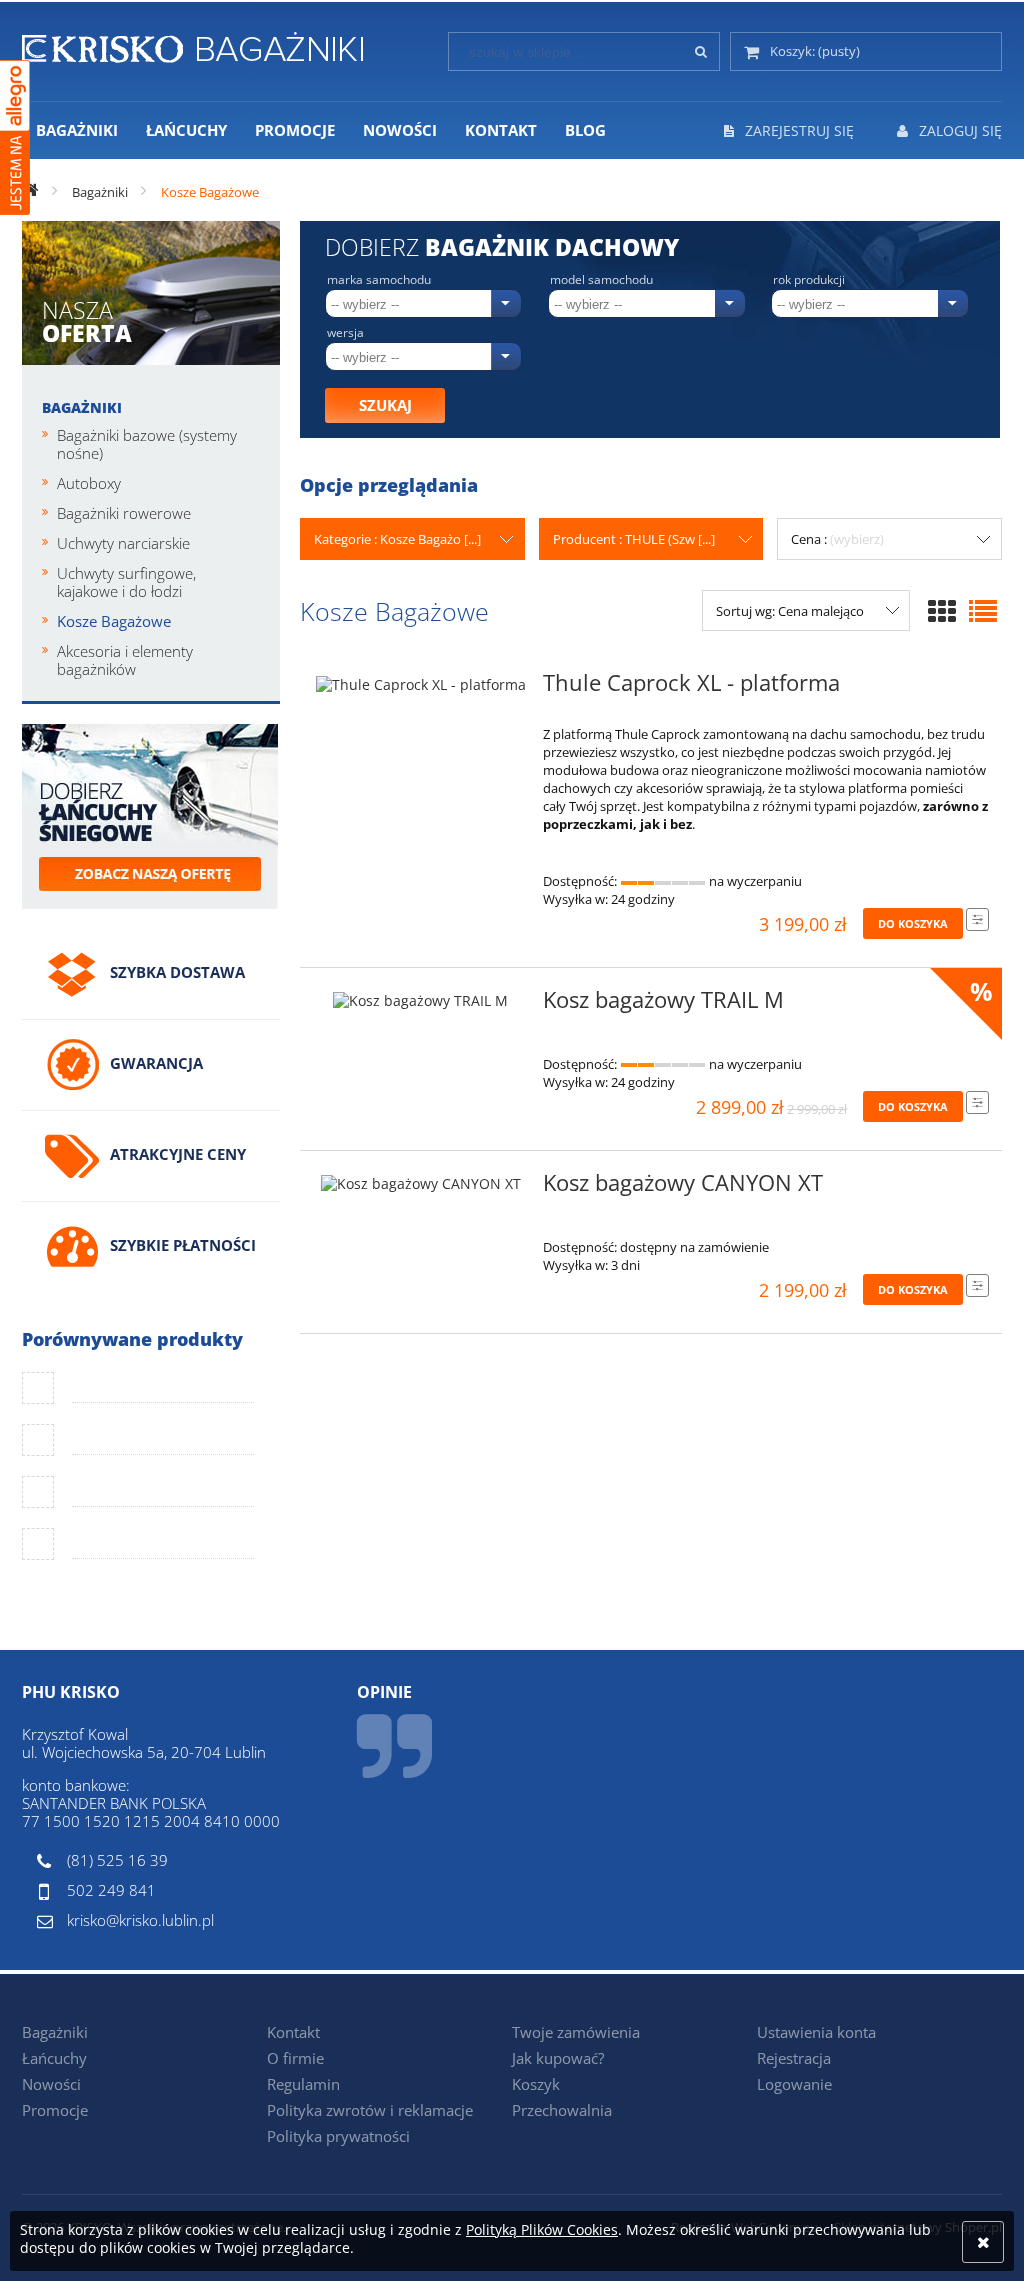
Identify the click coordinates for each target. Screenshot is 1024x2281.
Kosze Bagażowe (114, 621)
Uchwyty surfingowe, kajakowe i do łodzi (126, 582)
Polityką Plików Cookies (542, 2229)
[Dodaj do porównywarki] (977, 919)
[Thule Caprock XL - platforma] (421, 689)
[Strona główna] (192, 44)
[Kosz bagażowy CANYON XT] (421, 1189)
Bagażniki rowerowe (124, 513)
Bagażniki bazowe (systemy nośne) (147, 444)
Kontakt (293, 2032)
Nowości (51, 2084)
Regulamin (303, 2084)
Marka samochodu (379, 280)
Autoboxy (89, 483)
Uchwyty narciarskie (123, 543)
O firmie (295, 2058)
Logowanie (794, 2084)
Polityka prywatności (338, 2136)
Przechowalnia (562, 2110)
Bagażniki (82, 407)
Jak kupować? (558, 2058)
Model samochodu (601, 280)
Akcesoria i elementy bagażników (125, 660)
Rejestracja (794, 2058)
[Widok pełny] (983, 611)
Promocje (55, 2110)
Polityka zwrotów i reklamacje (370, 2110)
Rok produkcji (809, 280)
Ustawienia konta (816, 2032)
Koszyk (536, 2084)
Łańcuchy (54, 2058)
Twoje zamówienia (576, 2032)
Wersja (345, 333)
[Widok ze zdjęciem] (942, 611)
